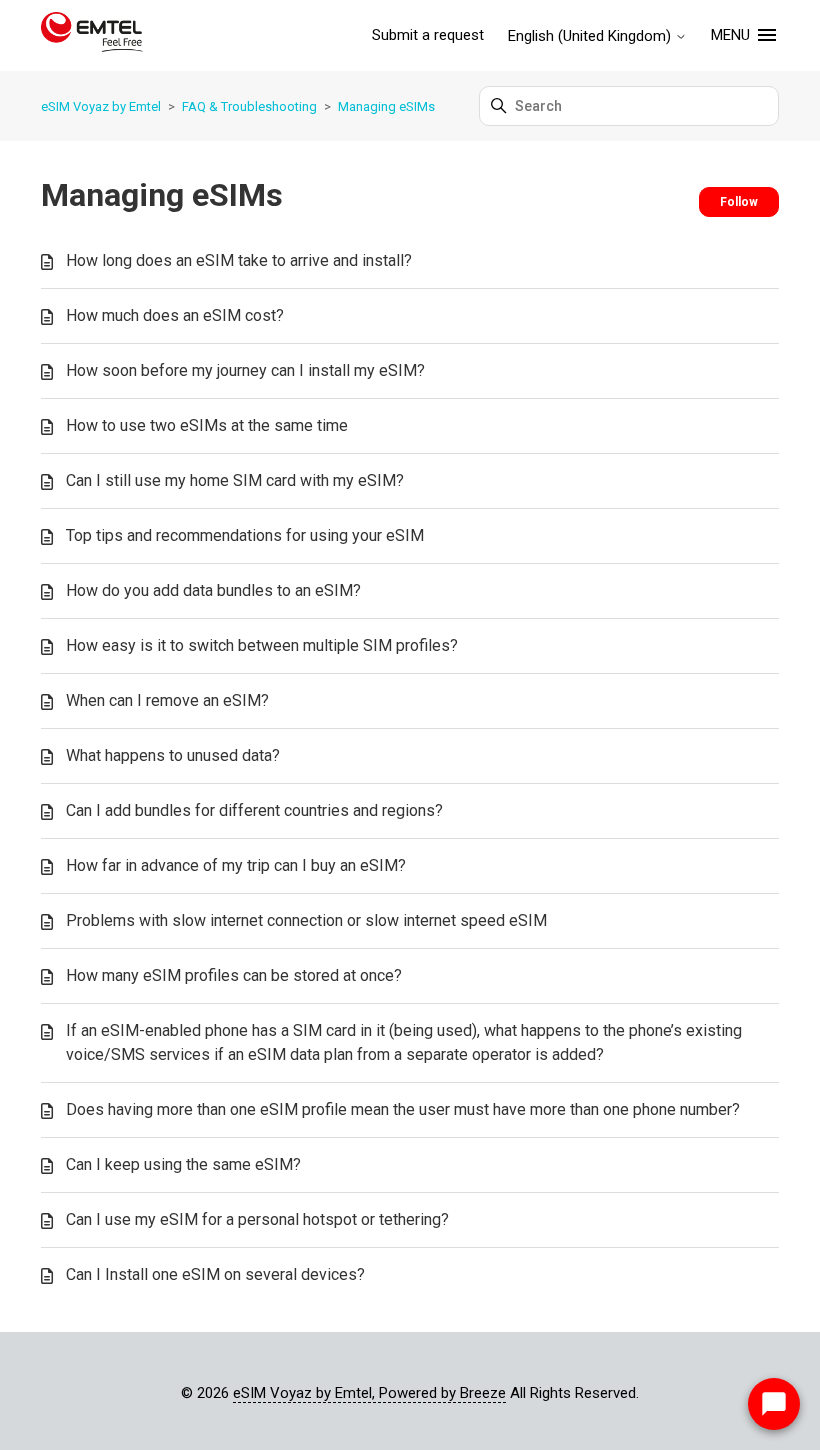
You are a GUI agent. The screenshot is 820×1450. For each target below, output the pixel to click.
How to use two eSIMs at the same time (207, 425)
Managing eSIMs (386, 106)
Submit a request (428, 35)
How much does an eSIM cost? (175, 315)
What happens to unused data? (173, 755)
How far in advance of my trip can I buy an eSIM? (236, 865)
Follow (739, 202)
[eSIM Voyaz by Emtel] (92, 35)
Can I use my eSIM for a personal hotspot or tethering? (257, 1219)
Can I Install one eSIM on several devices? (215, 1274)
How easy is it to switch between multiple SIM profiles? (262, 645)
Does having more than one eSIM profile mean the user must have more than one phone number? (403, 1109)
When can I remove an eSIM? (167, 700)
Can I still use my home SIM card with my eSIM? (235, 480)
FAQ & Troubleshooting (249, 106)
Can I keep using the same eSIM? (183, 1164)
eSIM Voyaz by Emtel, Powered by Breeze (369, 1393)
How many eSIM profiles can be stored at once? (234, 975)
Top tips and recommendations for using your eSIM (245, 535)
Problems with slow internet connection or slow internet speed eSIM (306, 920)
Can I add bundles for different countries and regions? (254, 810)
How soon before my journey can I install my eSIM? (245, 370)
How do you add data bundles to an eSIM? (213, 590)
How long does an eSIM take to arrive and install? (239, 260)
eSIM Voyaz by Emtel (101, 106)
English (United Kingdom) (591, 36)
